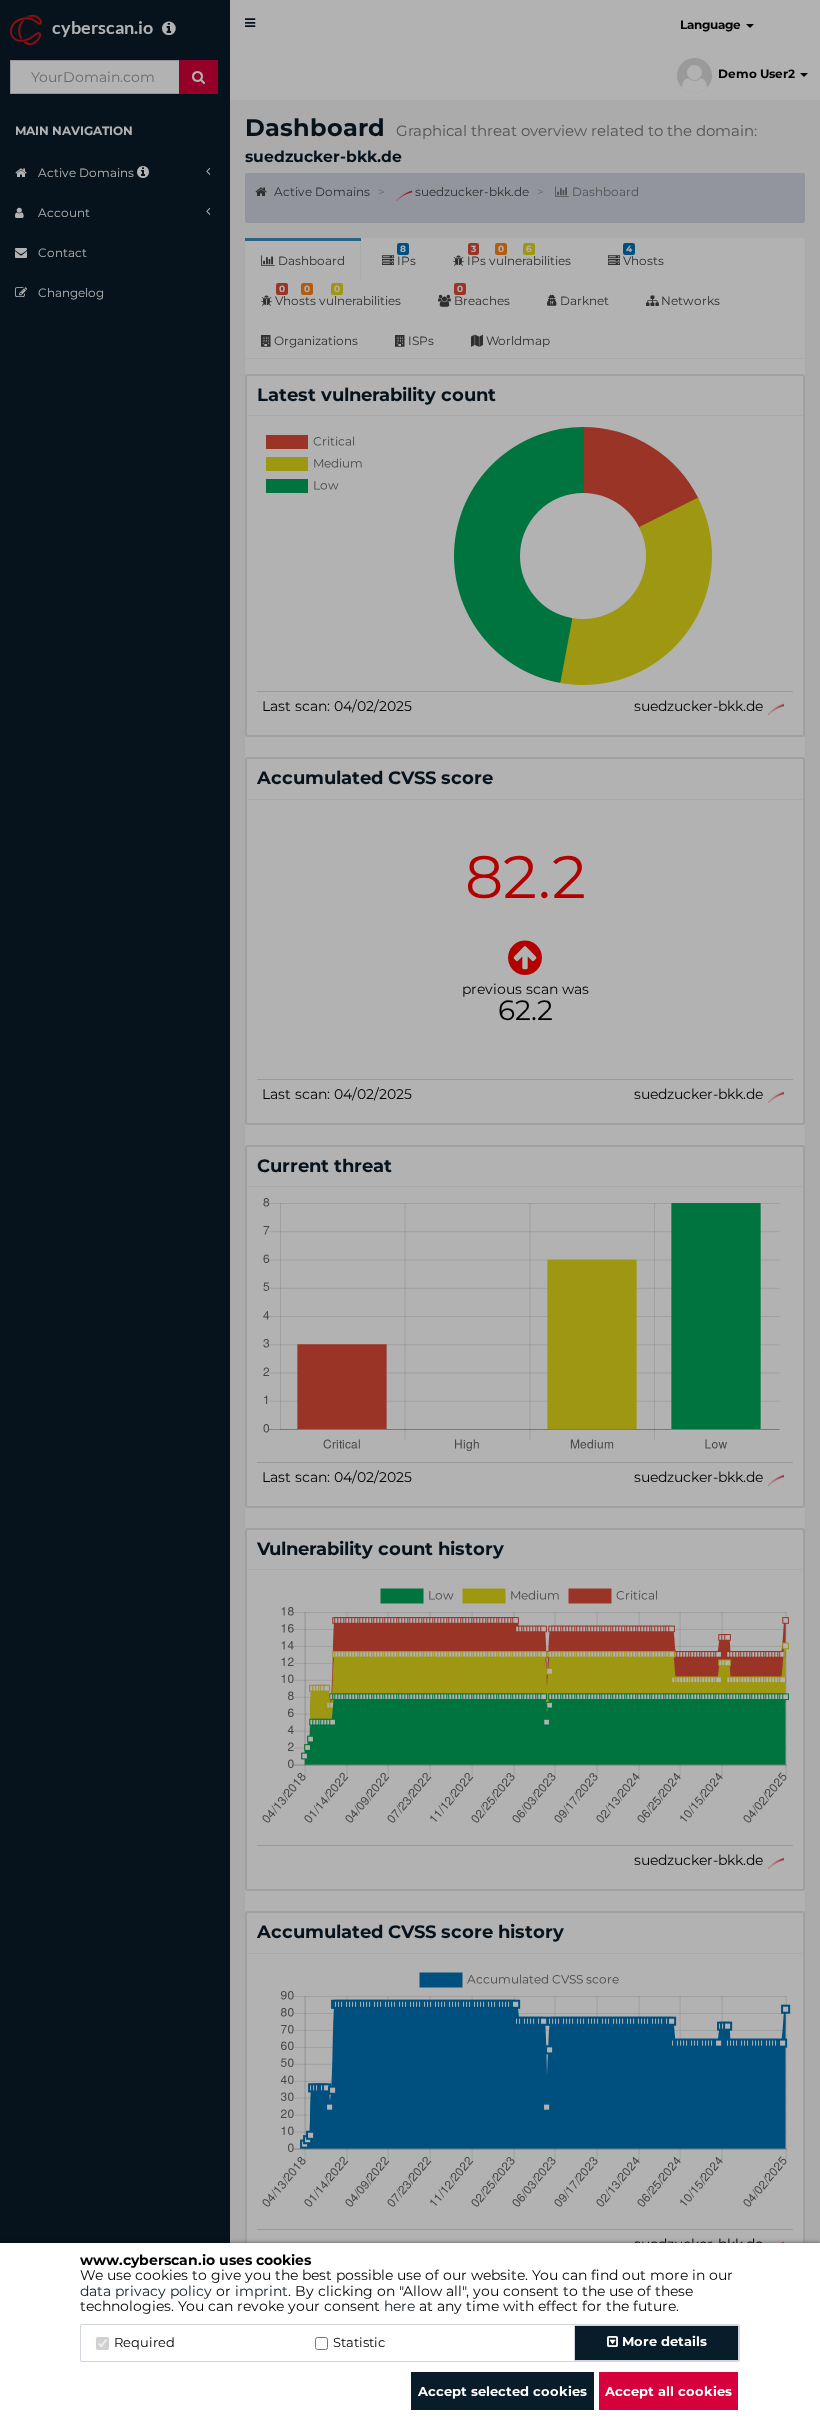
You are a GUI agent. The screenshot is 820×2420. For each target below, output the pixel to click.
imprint (261, 2291)
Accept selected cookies (502, 2391)
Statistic (359, 2342)
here (399, 2306)
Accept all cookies (668, 2391)
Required (144, 2342)
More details (662, 2341)
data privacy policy (146, 2291)
